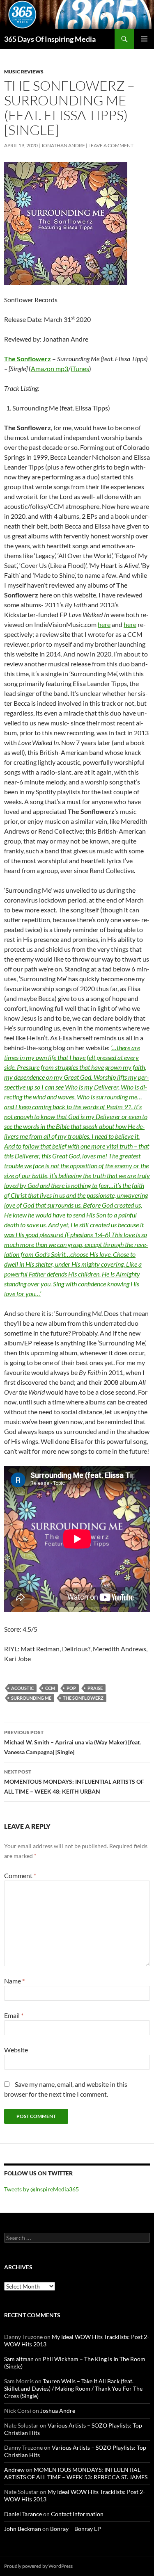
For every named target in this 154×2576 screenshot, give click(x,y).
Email (14, 2015)
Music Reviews (24, 72)
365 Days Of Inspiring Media (50, 39)
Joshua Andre (58, 2411)
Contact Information (77, 2514)
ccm (50, 1688)
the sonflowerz (83, 1698)
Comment (20, 1875)
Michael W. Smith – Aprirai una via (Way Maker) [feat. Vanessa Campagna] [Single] (72, 1742)
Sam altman (19, 2359)
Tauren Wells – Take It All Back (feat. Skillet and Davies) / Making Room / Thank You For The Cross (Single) (73, 2388)
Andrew (14, 2470)
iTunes (80, 368)
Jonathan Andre (63, 145)
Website (16, 2050)
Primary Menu (144, 39)
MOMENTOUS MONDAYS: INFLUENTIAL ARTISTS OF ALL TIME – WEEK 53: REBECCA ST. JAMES (76, 2473)
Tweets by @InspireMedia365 (41, 2189)
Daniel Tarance (23, 2514)
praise (95, 1688)
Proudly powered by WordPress (38, 2566)
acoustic (22, 1688)
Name (14, 1981)
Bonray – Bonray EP (76, 2529)
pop (71, 1688)
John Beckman (23, 2529)
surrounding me (31, 1698)
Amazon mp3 (49, 368)
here (104, 624)
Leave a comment (111, 145)
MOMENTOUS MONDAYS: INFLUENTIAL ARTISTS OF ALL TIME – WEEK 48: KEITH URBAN (74, 1782)
